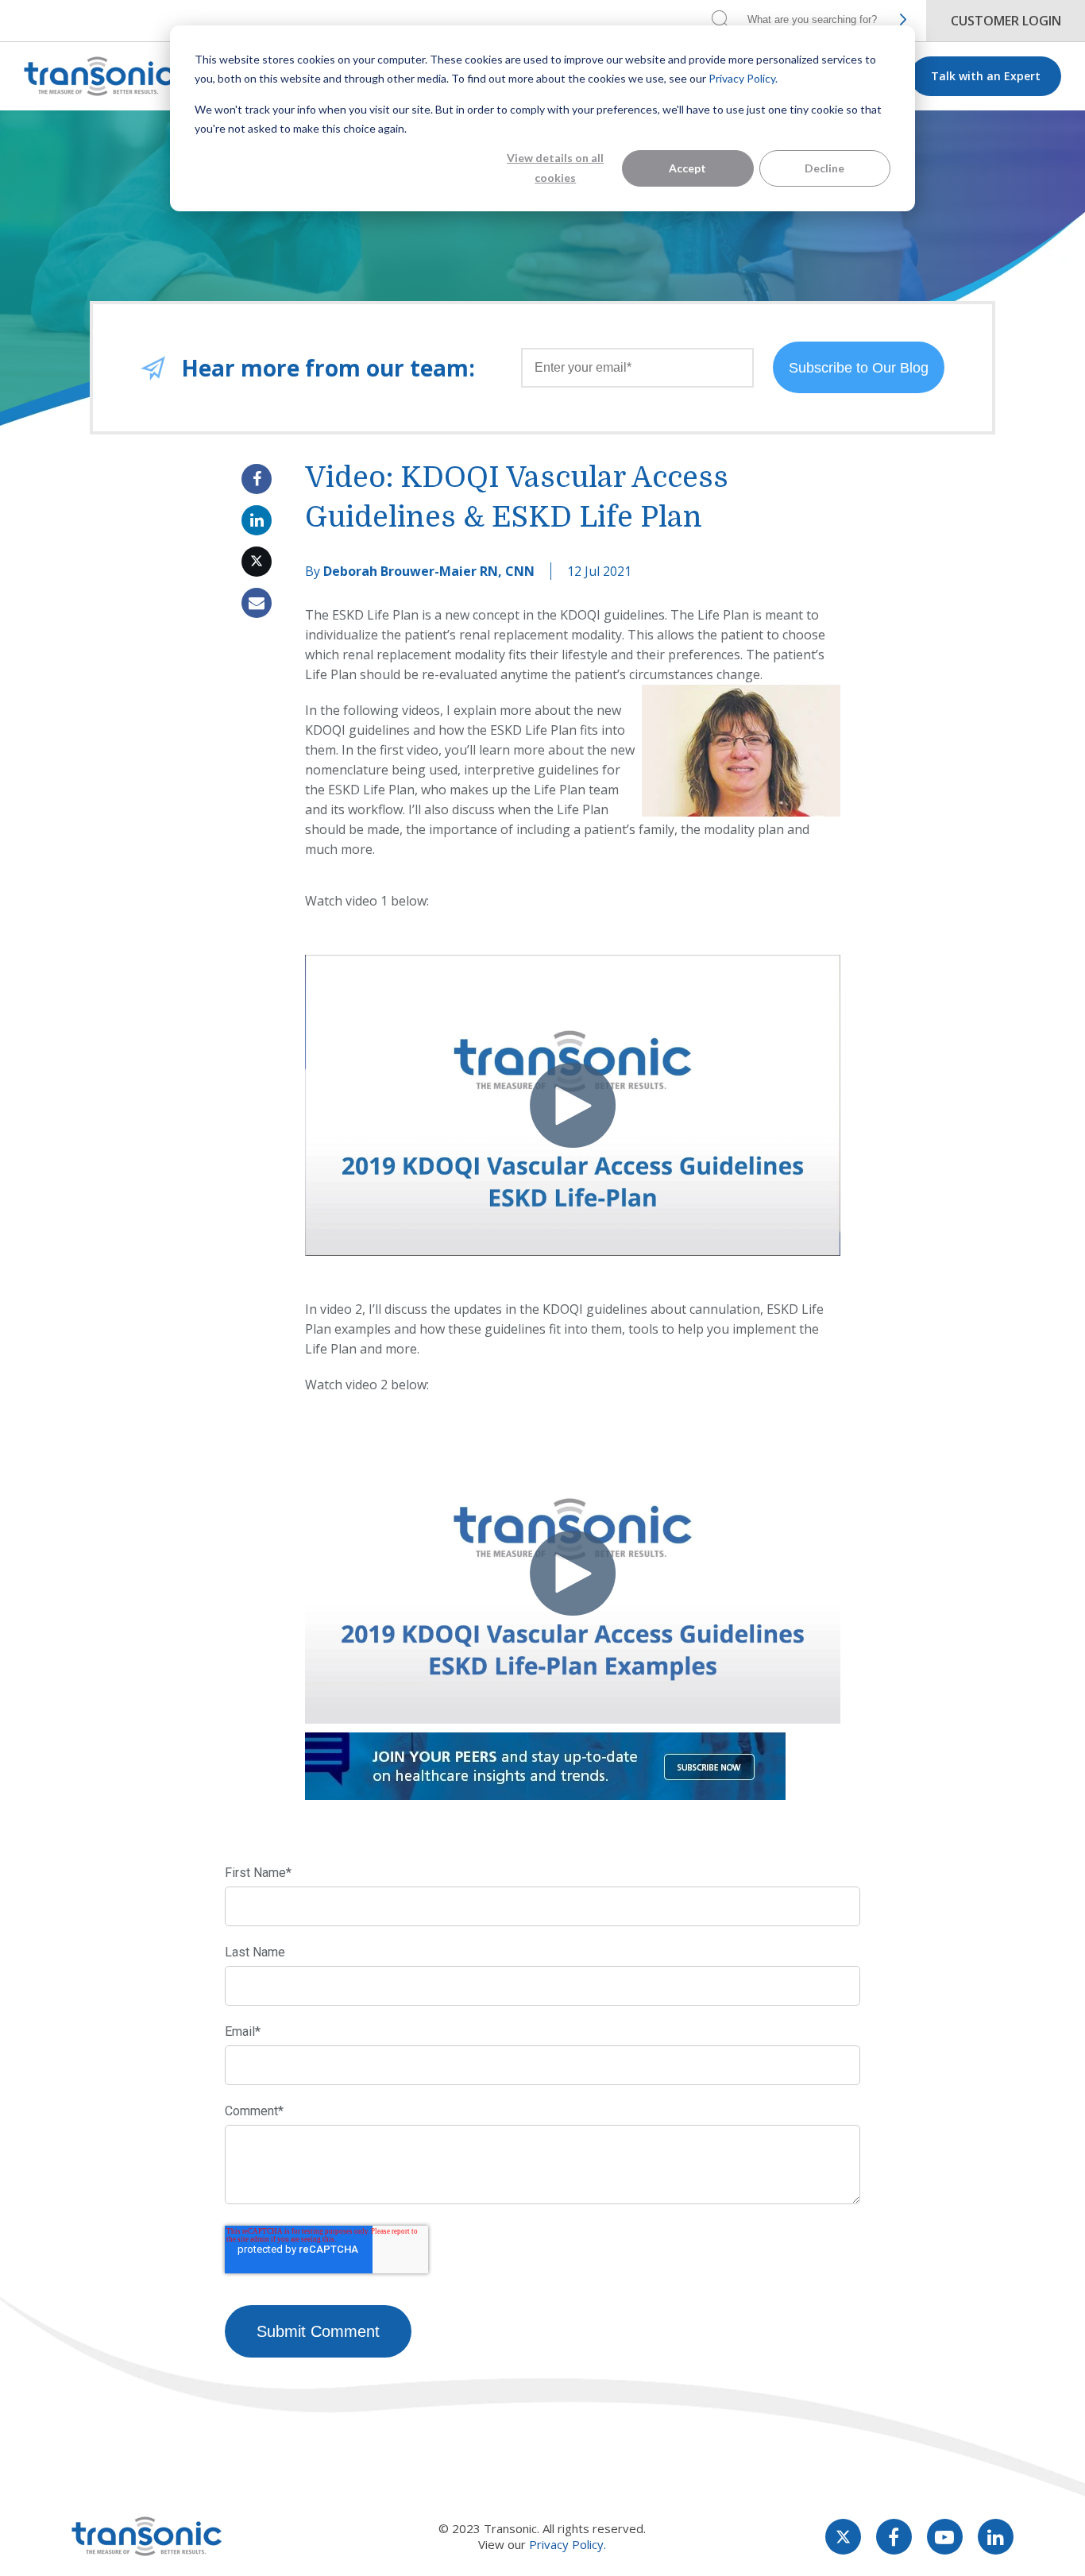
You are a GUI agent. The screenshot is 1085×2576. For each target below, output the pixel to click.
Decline (824, 168)
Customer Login (1006, 21)
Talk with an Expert (986, 76)
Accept (687, 168)
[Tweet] (257, 562)
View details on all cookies (555, 168)
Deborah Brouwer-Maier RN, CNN (429, 571)
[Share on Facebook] (257, 479)
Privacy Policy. (743, 78)
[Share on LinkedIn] (257, 520)
